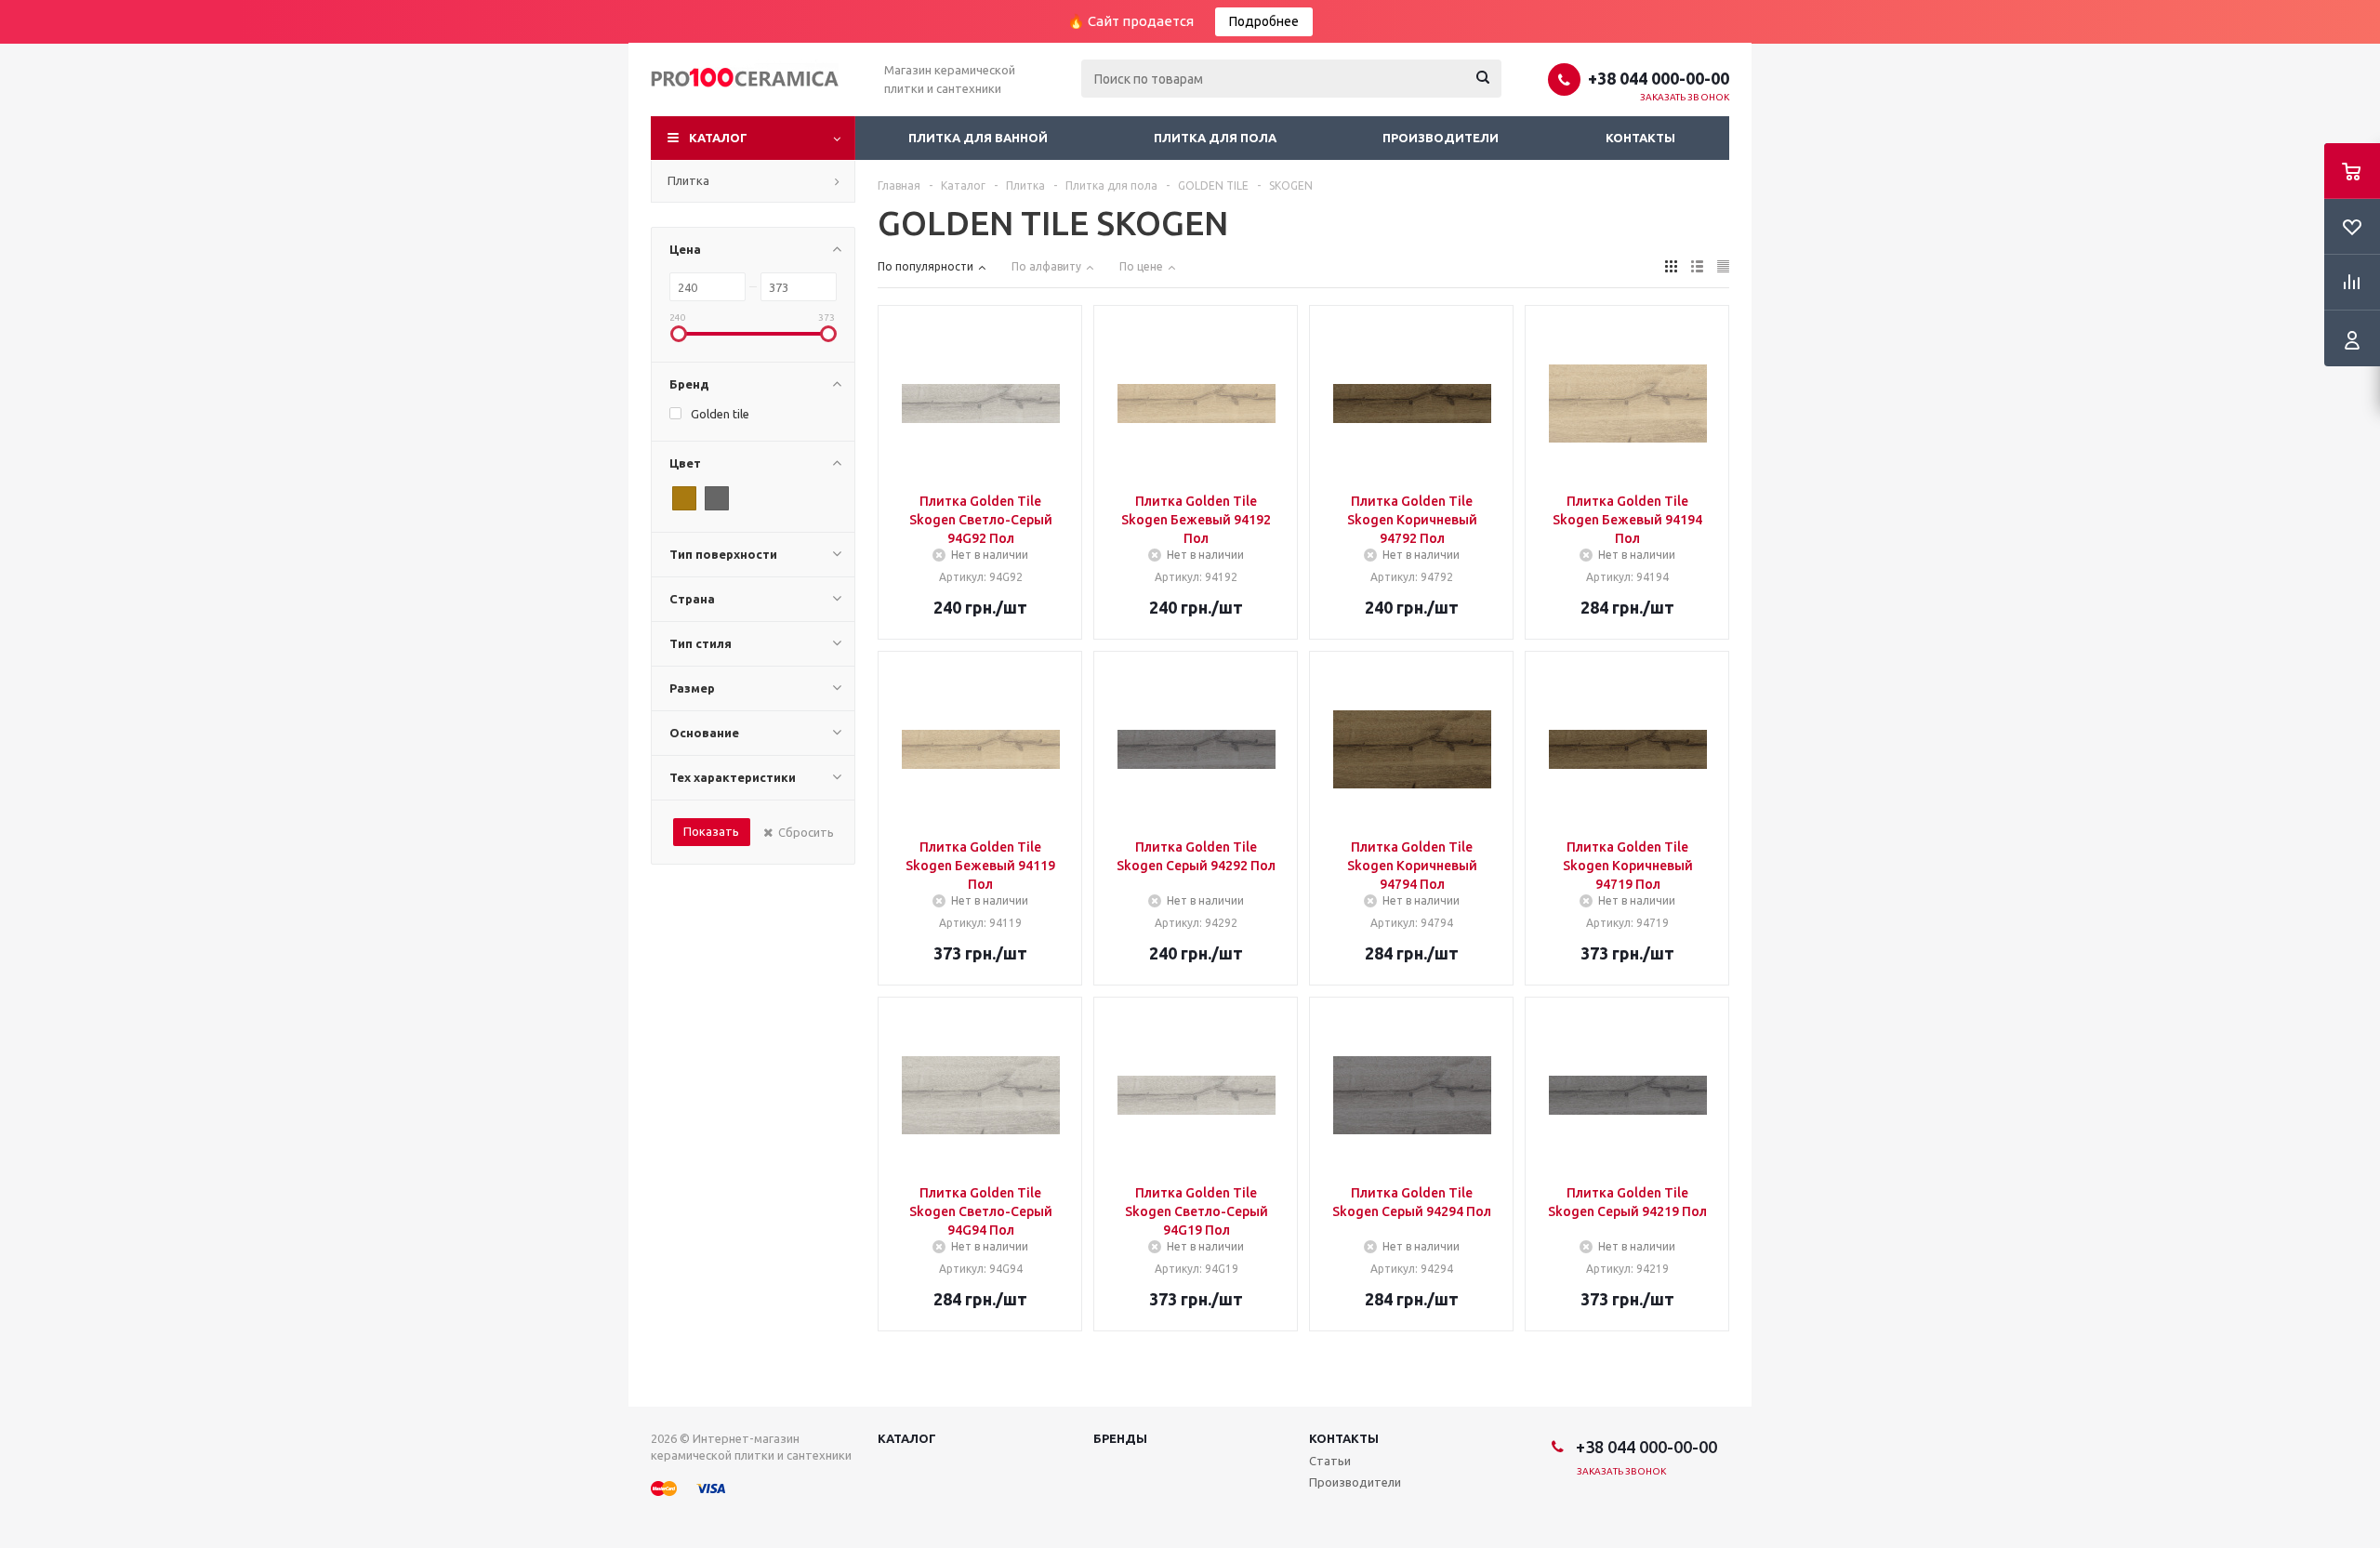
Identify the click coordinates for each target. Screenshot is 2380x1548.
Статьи (1330, 1461)
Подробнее (1264, 21)
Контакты (1640, 138)
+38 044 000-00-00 (1659, 78)
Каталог (718, 138)
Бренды (1120, 1438)
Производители (1441, 138)
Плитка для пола (1215, 138)
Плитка (688, 180)
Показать (711, 831)
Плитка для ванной (978, 138)
